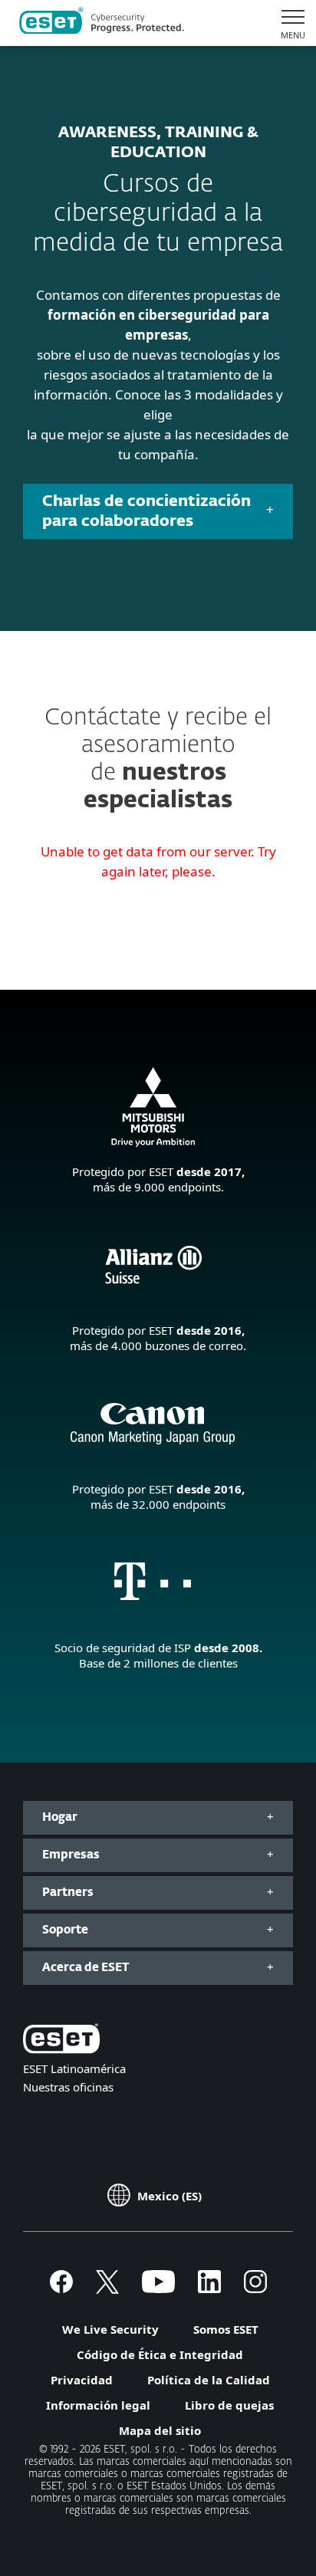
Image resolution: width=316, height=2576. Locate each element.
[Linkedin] (209, 2288)
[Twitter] (107, 2288)
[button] (287, 23)
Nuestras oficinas (68, 2087)
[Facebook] (61, 2288)
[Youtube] (158, 2288)
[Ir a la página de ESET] (102, 23)
